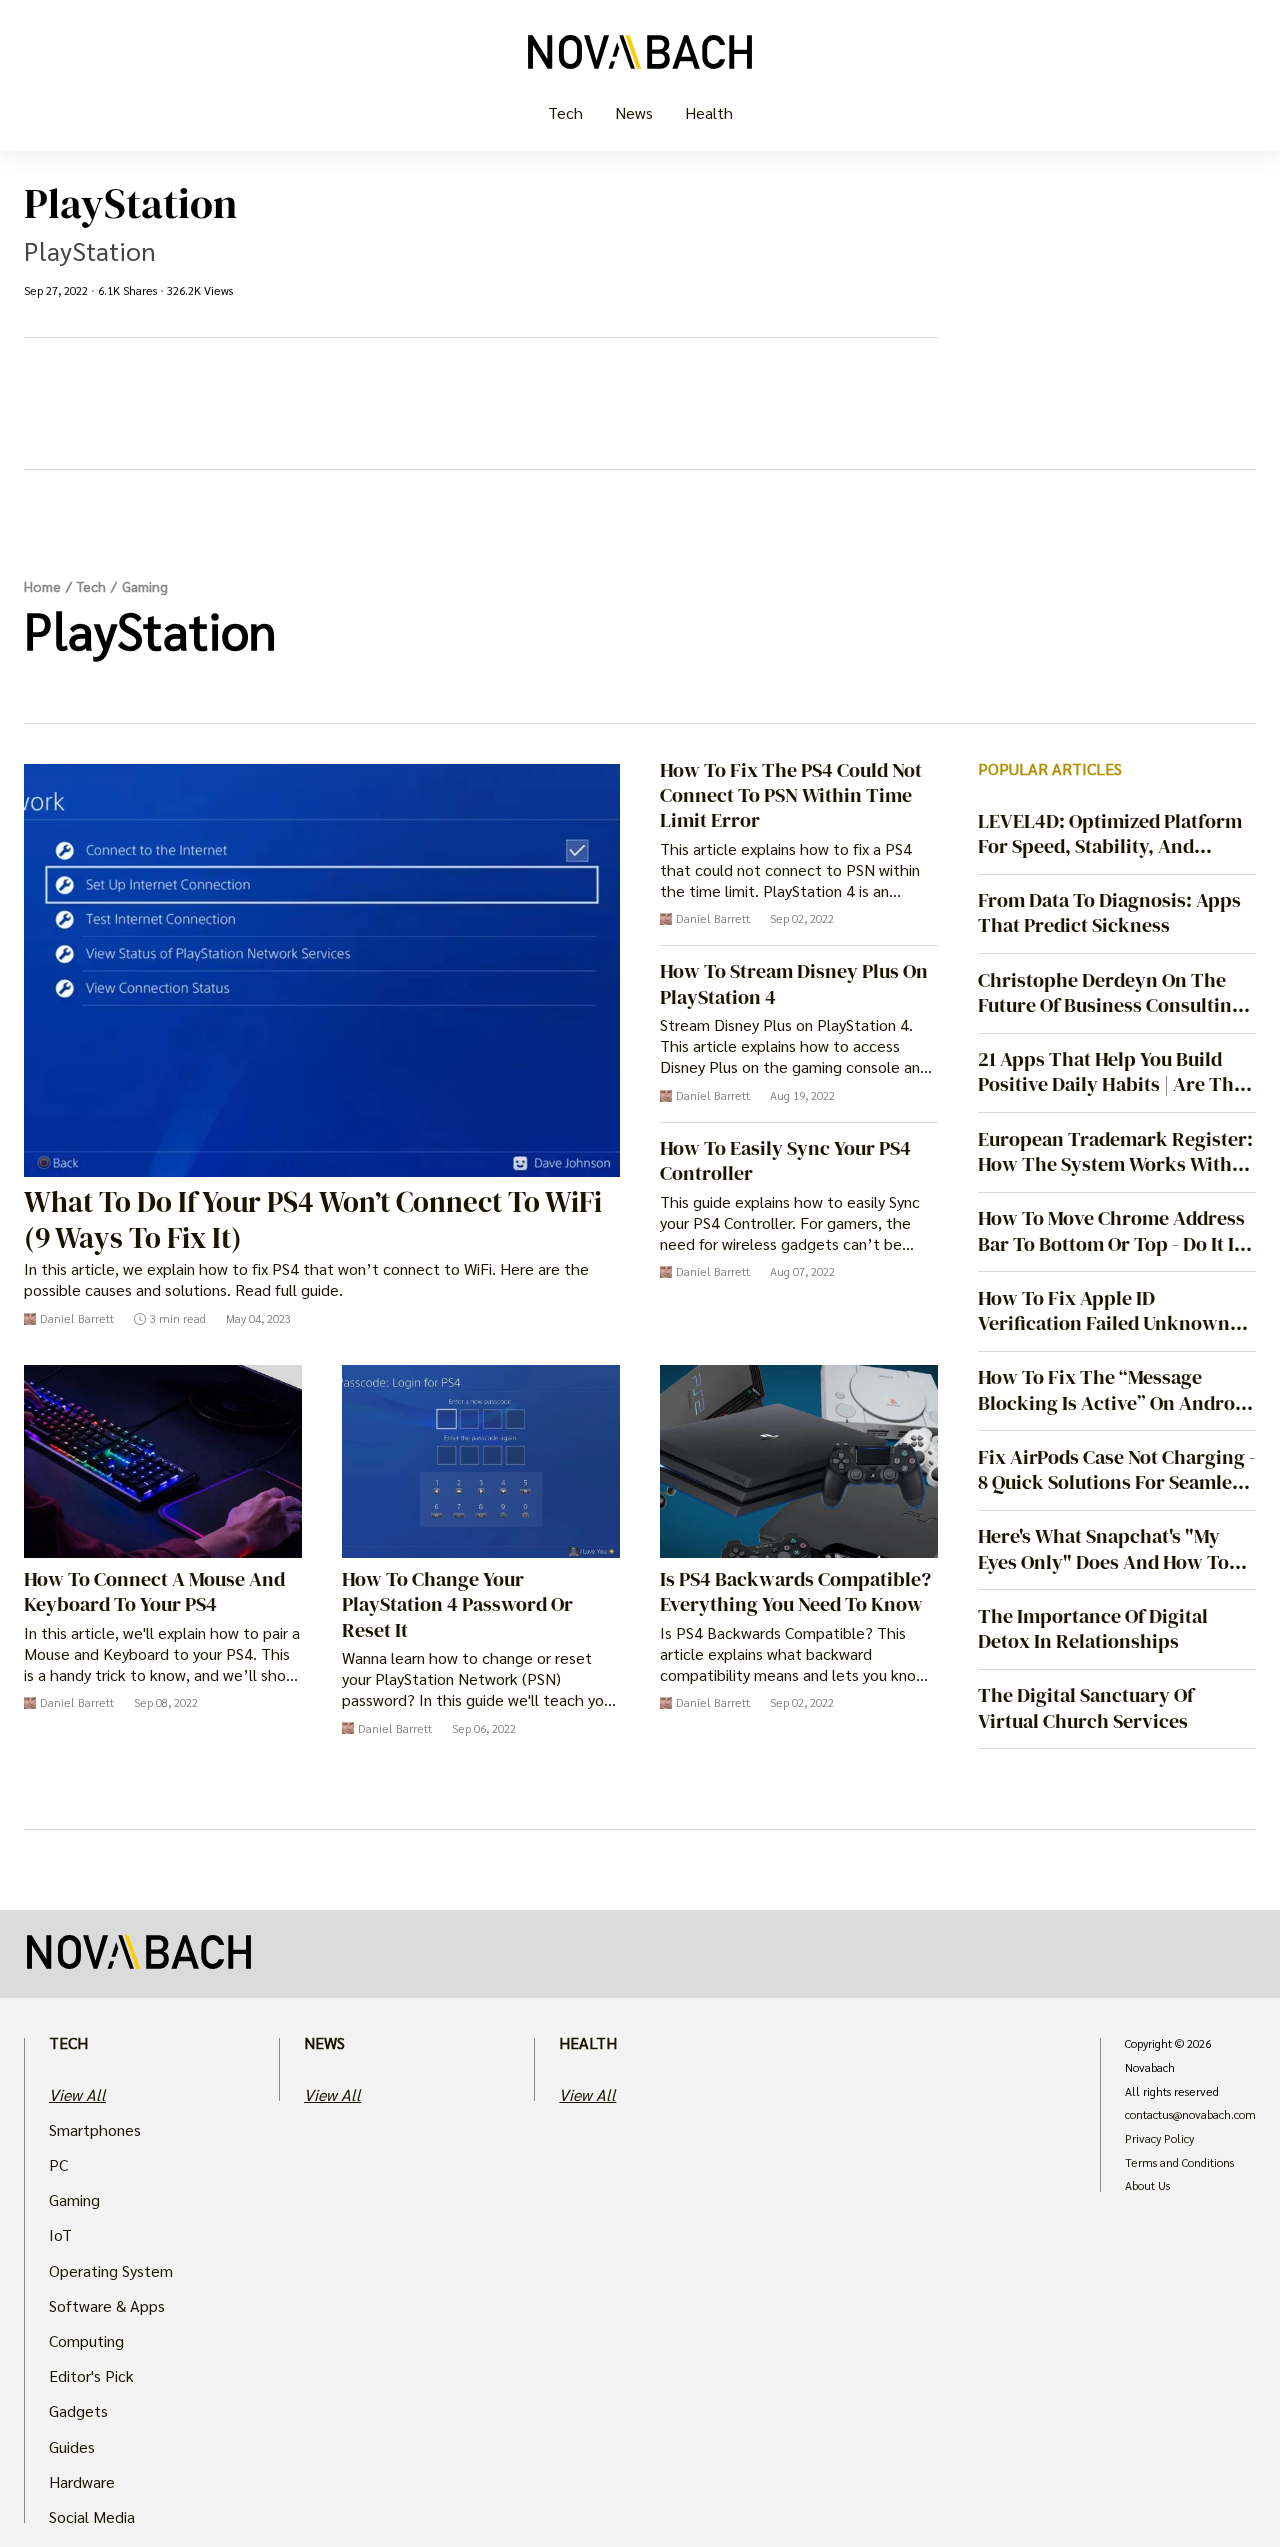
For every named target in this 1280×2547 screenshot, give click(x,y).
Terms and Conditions (1179, 2163)
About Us (1147, 2186)
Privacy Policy (1159, 2139)
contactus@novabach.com (1190, 2115)
